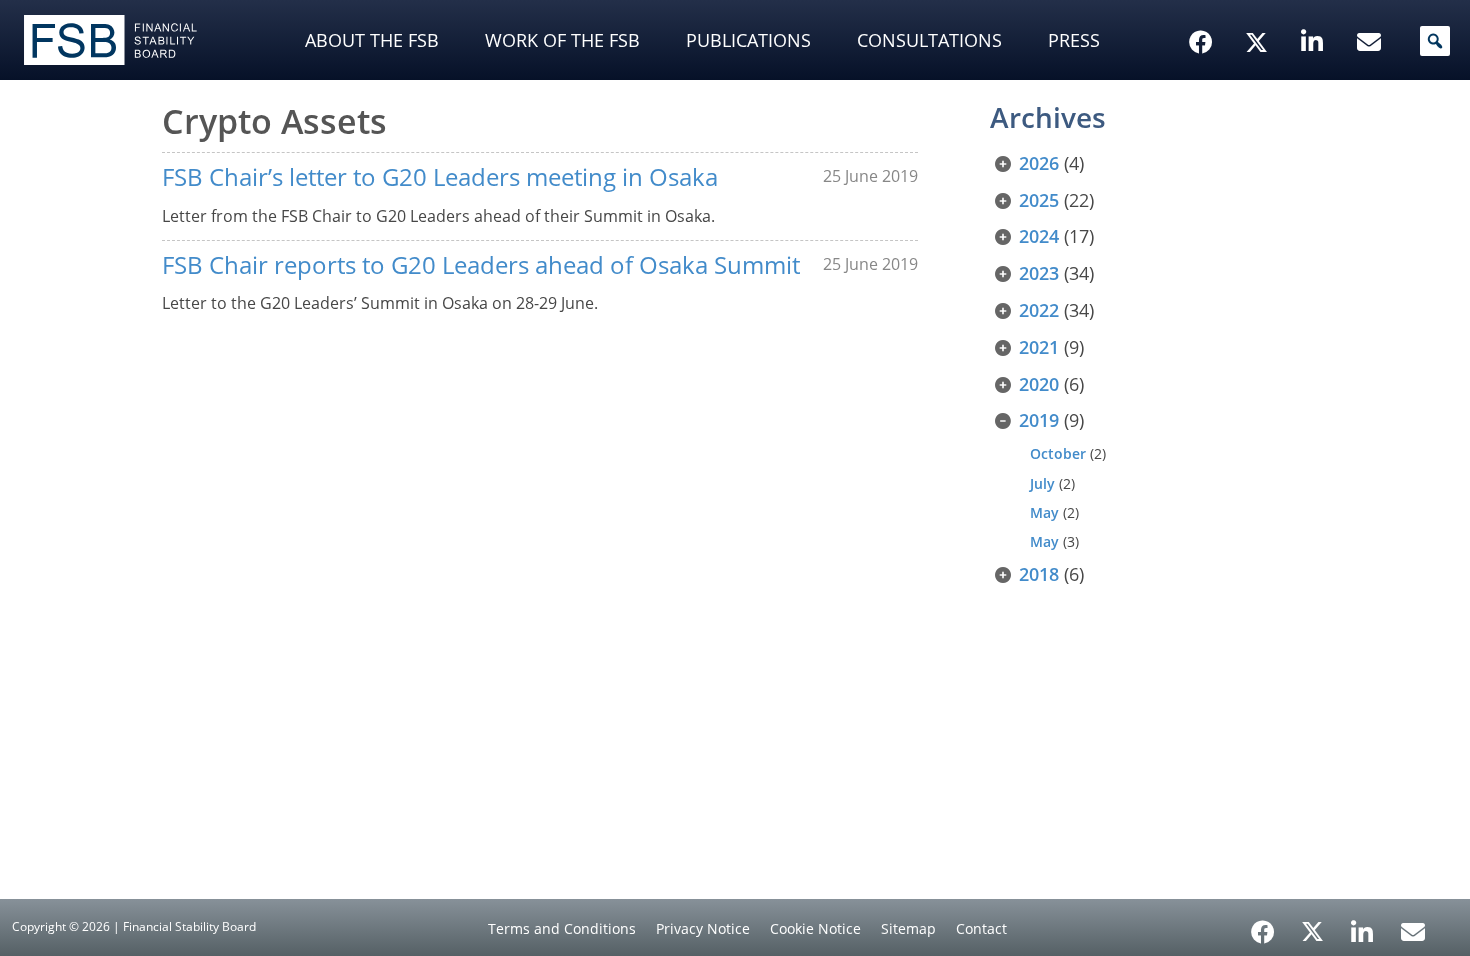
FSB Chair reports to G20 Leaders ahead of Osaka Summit (481, 264)
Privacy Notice (703, 928)
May (1044, 512)
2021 (1039, 347)
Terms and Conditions (562, 928)
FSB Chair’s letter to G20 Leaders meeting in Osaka (440, 176)
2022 (1039, 310)
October (1058, 453)
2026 (1039, 163)
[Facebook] (1263, 925)
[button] (1435, 41)
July (1042, 483)
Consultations (929, 40)
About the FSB (372, 40)
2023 (1039, 273)
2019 (1039, 420)
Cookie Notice (815, 928)
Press (1074, 40)
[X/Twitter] (1259, 11)
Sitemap (908, 928)
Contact (981, 928)
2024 (1039, 236)
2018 (1039, 574)
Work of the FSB (562, 40)
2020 (1039, 384)
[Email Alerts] (1413, 930)
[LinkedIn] (1362, 925)
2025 (1039, 200)
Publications (748, 40)
